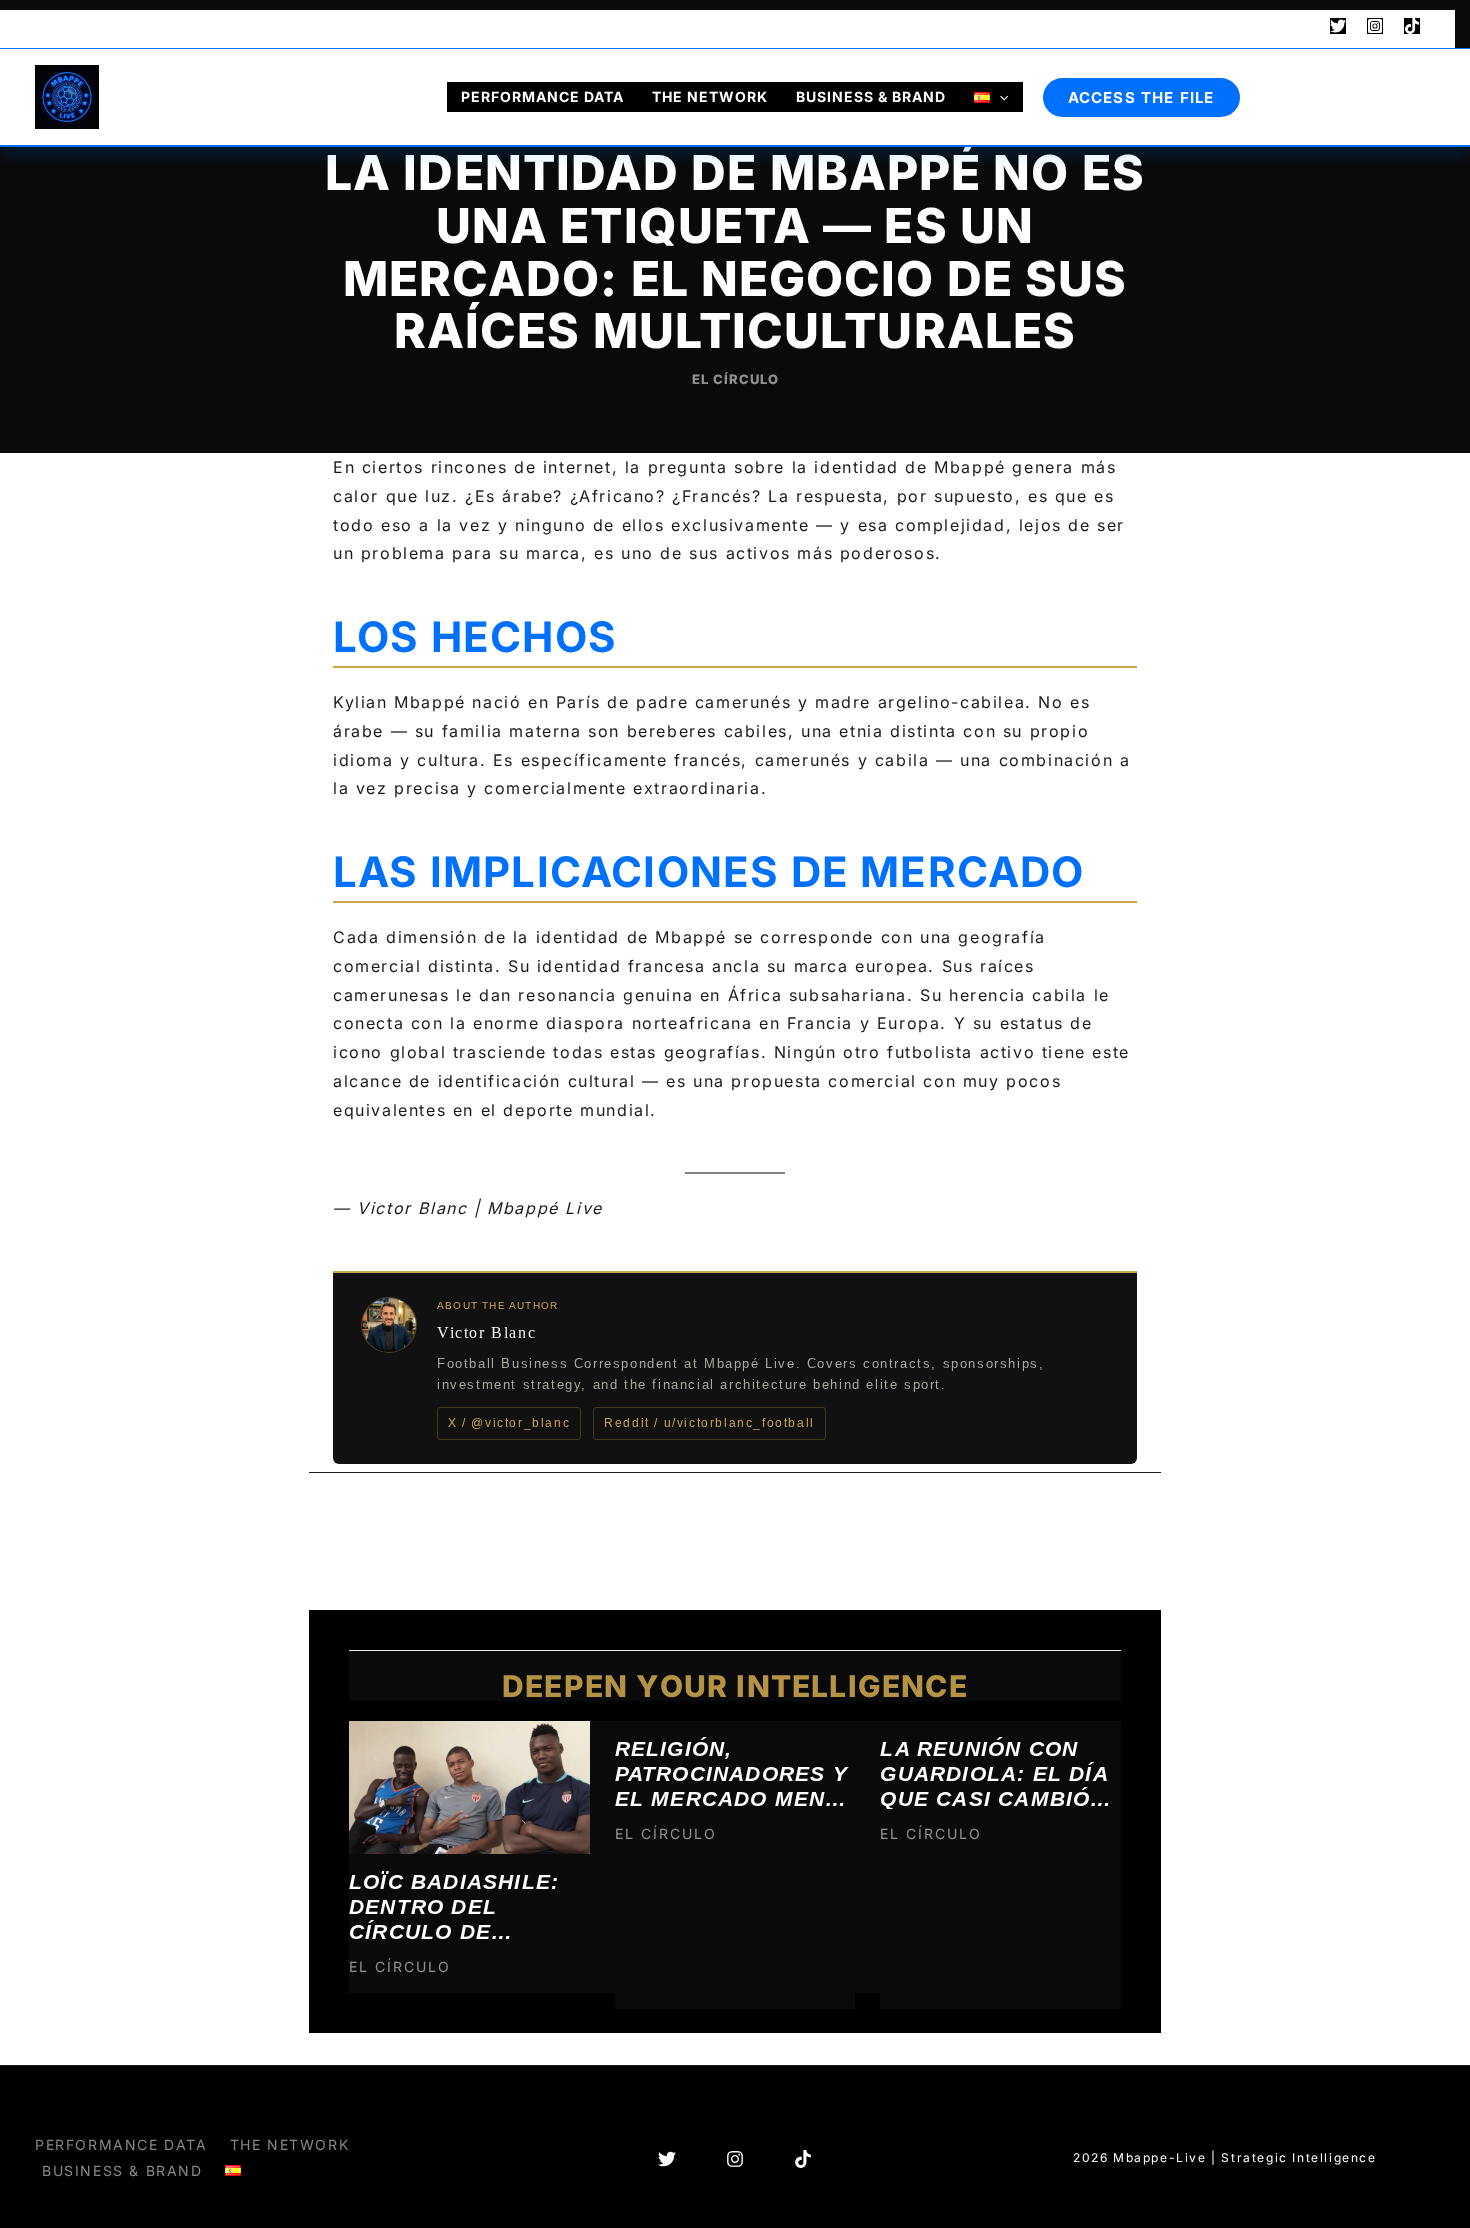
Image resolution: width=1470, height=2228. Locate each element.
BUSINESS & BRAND (871, 96)
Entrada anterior (396, 1524)
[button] (1301, 27)
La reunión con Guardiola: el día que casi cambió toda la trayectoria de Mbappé (994, 1773)
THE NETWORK (710, 96)
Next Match (96, 26)
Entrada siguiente (1068, 1524)
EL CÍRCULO (735, 379)
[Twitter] (1338, 26)
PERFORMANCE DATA (542, 96)
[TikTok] (1412, 26)
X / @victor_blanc (509, 1423)
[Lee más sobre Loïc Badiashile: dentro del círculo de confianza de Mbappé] (469, 1786)
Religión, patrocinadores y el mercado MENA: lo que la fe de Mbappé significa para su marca (732, 1773)
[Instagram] (1375, 26)
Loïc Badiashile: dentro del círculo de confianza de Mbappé (454, 1906)
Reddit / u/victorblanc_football (709, 1423)
